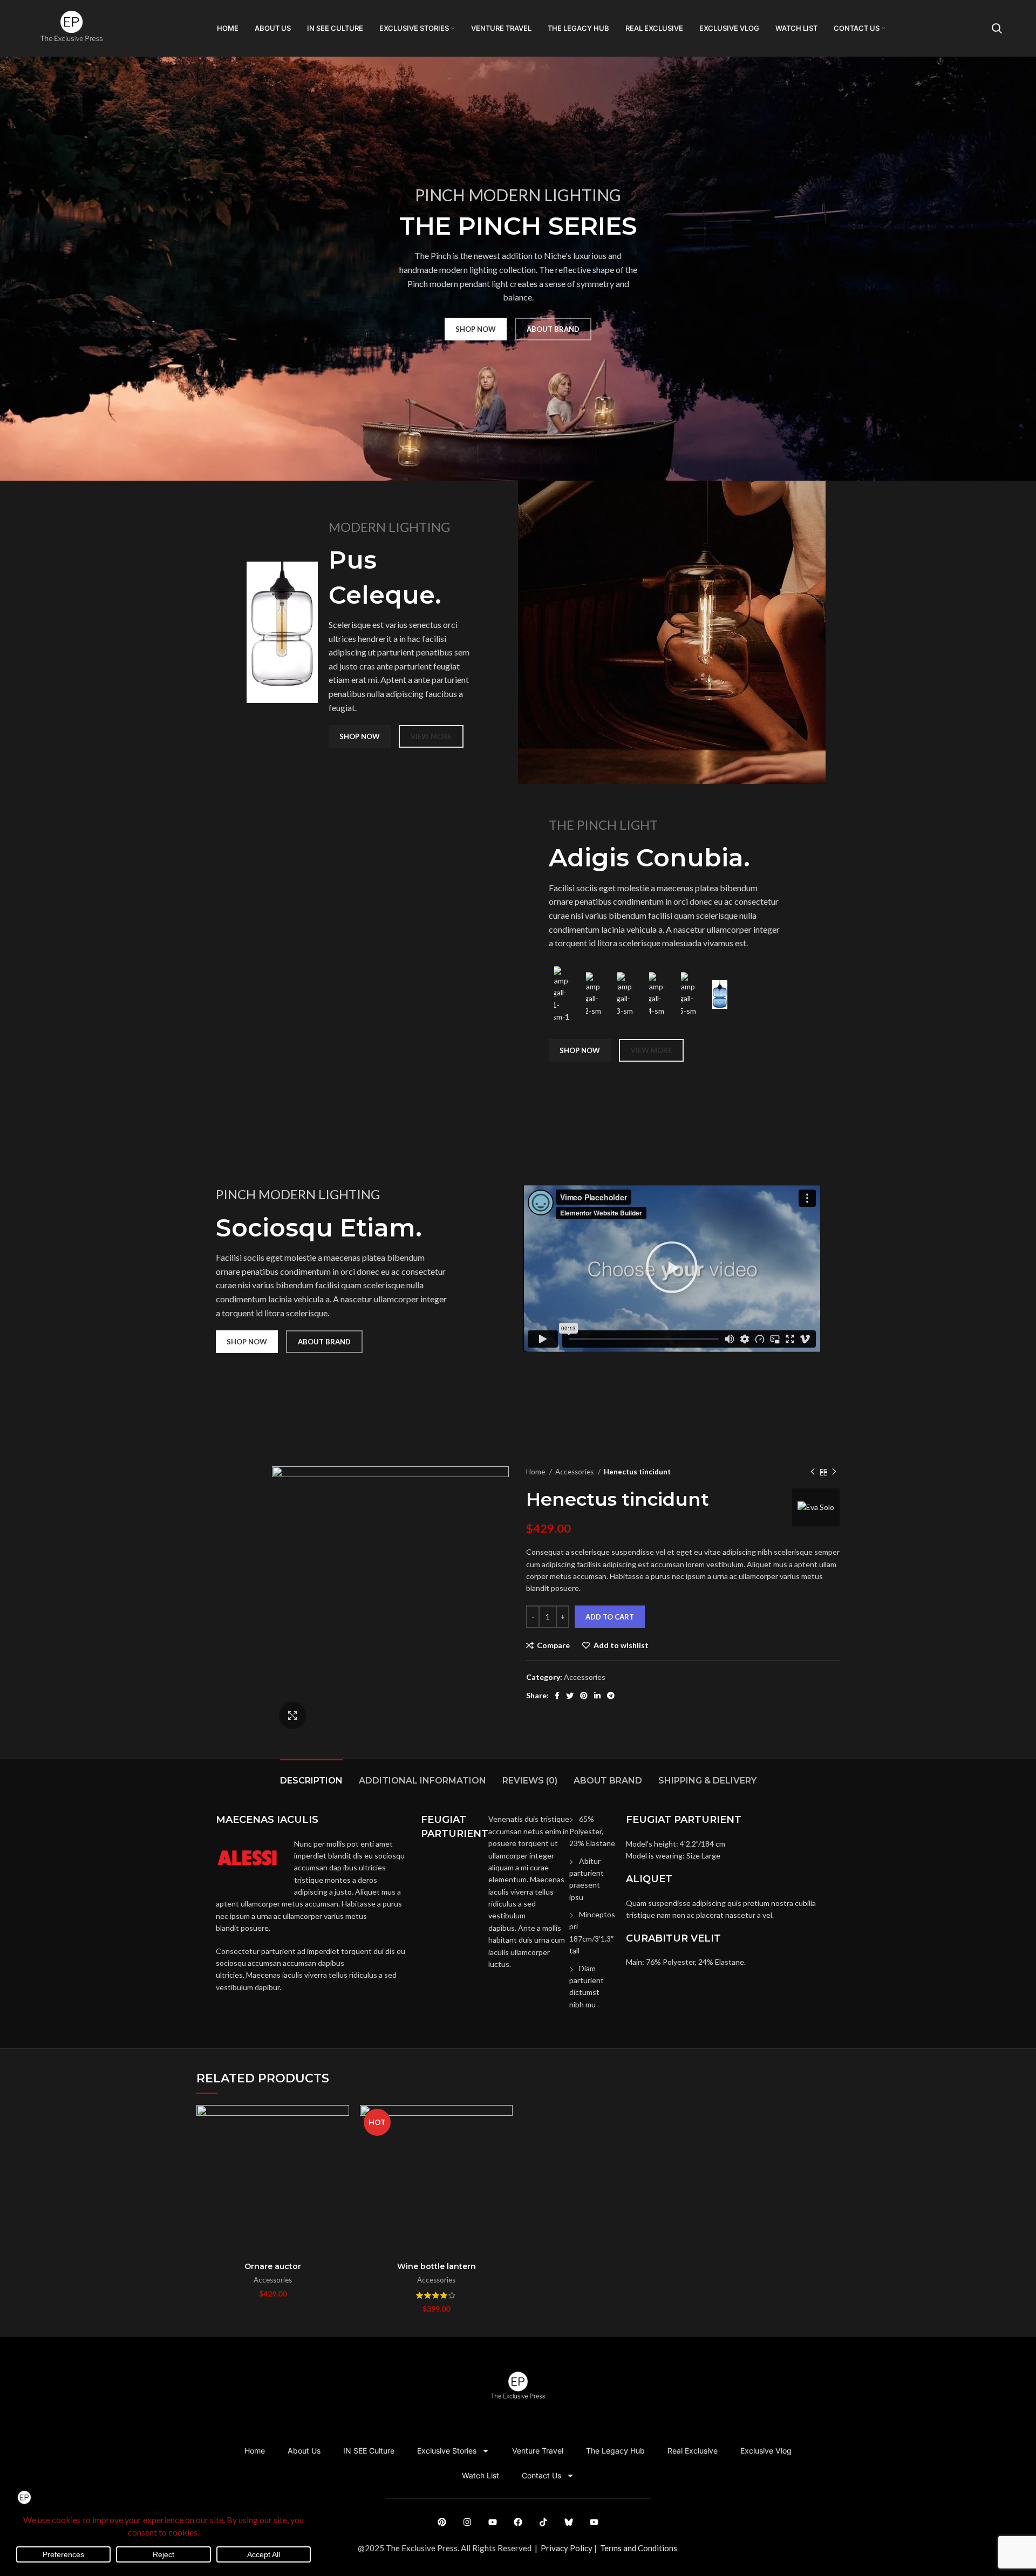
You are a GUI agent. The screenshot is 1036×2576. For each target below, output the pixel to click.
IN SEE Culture (369, 2451)
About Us (304, 2451)
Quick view (341, 2147)
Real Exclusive (693, 2451)
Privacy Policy (567, 2548)
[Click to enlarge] (292, 1716)
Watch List (480, 2475)
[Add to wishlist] (341, 2171)
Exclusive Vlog (766, 2451)
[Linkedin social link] (597, 1696)
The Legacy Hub (615, 2451)
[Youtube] (493, 2522)
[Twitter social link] (570, 1696)
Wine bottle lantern (437, 2266)
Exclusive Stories (447, 2451)
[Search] (997, 29)
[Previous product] (813, 1472)
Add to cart (610, 1617)
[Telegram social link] (611, 1696)
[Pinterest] (442, 2522)
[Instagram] (467, 2522)
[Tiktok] (543, 2522)
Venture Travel (538, 2451)
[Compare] (341, 2123)
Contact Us (541, 2475)
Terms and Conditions (639, 2548)
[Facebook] (518, 2522)
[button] (672, 1269)
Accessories (575, 1472)
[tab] (311, 1775)
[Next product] (834, 1472)
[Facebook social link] (557, 1696)
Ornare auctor (273, 2266)
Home (536, 1472)
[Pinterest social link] (584, 1696)
